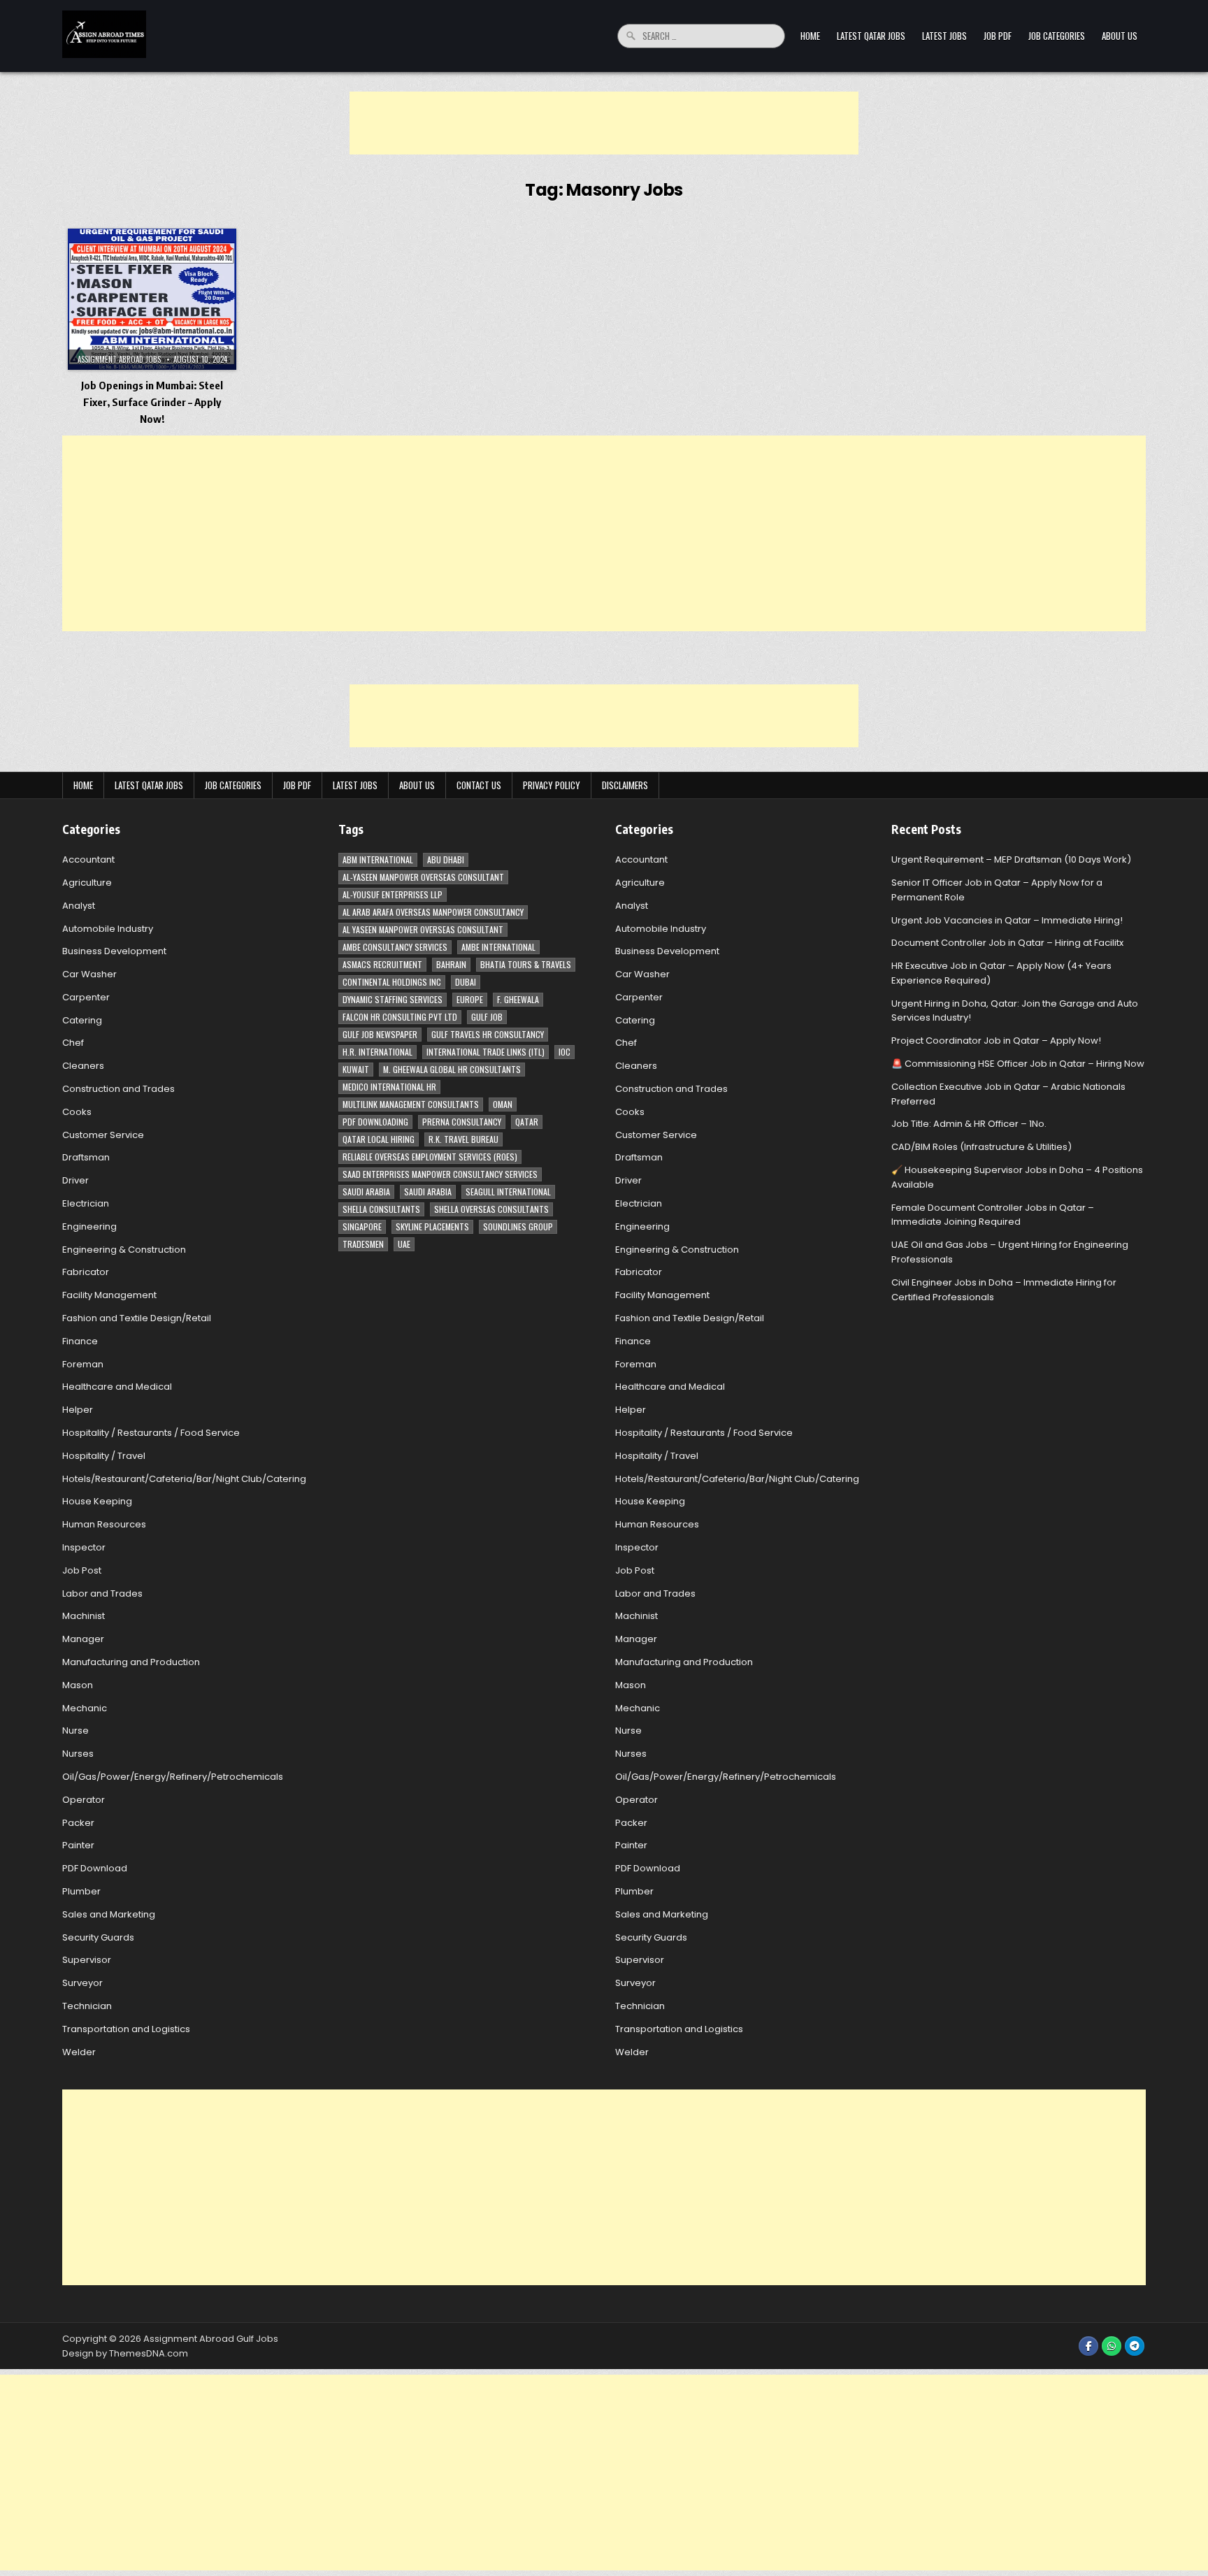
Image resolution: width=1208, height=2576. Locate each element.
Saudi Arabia (366, 1192)
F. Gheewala (518, 999)
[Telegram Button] (1135, 2346)
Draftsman (86, 1157)
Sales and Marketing (109, 1914)
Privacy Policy (552, 785)
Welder (79, 2052)
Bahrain (451, 964)
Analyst (79, 906)
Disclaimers (625, 785)
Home (810, 36)
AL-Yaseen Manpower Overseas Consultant (423, 877)
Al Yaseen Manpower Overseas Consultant (423, 929)
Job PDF (998, 36)
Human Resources (104, 1524)
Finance (80, 1341)
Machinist (84, 1616)
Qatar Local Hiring (379, 1139)
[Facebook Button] (1088, 2346)
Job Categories (1057, 36)
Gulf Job (487, 1017)
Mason (78, 1685)
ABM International (378, 859)
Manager (83, 1639)
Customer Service (103, 1135)
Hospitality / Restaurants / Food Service (151, 1433)
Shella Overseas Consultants (491, 1209)
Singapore (362, 1226)
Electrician (86, 1203)
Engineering (89, 1226)
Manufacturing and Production (131, 1662)
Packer (78, 1823)
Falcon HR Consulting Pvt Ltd (400, 1017)
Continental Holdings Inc (392, 982)
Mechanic (85, 1708)
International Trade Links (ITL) (486, 1052)
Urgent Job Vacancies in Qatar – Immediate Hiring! (1007, 920)
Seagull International (508, 1192)
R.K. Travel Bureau (463, 1139)
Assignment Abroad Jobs (119, 359)
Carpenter (86, 997)
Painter (78, 1845)
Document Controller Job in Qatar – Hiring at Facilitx (1007, 943)
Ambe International (498, 947)
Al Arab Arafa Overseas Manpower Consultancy (433, 912)
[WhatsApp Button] (1112, 2346)
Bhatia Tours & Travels (526, 964)
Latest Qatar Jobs (871, 36)
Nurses (78, 1754)
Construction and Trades (118, 1089)
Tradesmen (363, 1244)
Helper (78, 1410)
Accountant (88, 859)
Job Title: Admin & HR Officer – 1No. (969, 1124)
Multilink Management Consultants (411, 1104)
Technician (87, 2006)
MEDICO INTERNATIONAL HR (389, 1087)
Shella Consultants (381, 1209)
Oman (503, 1104)
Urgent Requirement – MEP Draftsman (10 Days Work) (1011, 859)
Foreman (83, 1364)
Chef (73, 1043)
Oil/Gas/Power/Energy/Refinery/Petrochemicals (173, 1777)
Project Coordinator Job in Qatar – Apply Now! (996, 1041)
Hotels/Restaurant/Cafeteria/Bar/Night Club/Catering (184, 1479)
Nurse (75, 1730)
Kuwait (356, 1069)
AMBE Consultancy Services (395, 947)
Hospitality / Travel (104, 1456)
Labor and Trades (102, 1593)
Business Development (114, 951)
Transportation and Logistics (126, 2029)
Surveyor (82, 1983)
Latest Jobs (944, 36)
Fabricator (86, 1272)
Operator (84, 1800)
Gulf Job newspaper (380, 1034)
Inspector (84, 1547)
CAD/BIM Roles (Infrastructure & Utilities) (981, 1147)
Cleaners (83, 1066)
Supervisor (87, 1960)
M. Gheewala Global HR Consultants (452, 1069)
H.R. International (377, 1052)
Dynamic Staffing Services (393, 999)
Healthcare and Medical (117, 1387)
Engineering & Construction (124, 1250)
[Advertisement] (604, 123)
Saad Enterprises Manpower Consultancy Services (440, 1174)
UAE (404, 1244)
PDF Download (95, 1868)
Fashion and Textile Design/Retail (137, 1318)
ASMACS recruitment (382, 964)
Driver (75, 1180)
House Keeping (97, 1501)
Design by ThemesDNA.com (125, 2353)
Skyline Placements (432, 1226)
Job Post (82, 1570)
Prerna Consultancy (462, 1122)
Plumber (81, 1891)
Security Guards (98, 1937)
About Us (1120, 36)
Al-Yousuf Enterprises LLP (393, 894)
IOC (565, 1052)
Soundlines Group (518, 1226)
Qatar (527, 1122)
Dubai (466, 982)
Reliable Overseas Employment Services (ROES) (430, 1157)
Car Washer (89, 974)
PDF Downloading (375, 1122)
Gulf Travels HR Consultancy (488, 1034)
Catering (82, 1020)
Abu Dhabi (446, 859)
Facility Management (109, 1295)
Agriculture (87, 883)
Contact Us (479, 785)
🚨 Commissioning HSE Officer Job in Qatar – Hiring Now (1018, 1064)
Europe (470, 999)
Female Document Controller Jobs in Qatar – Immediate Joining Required (993, 1215)
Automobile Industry (108, 929)
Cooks (77, 1112)
